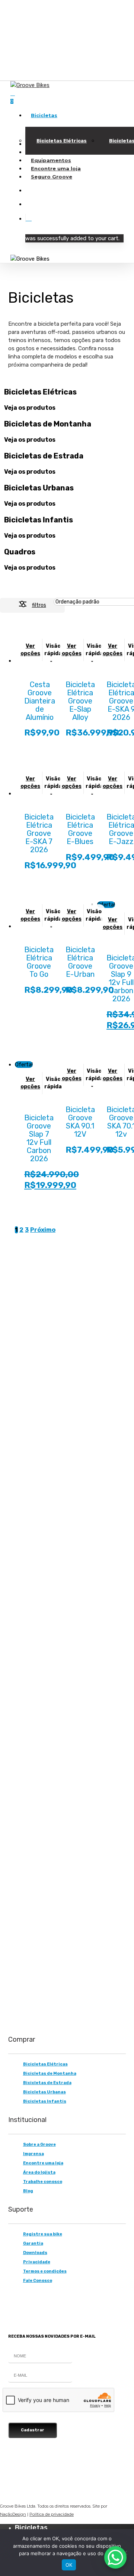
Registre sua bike (43, 2234)
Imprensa (33, 2154)
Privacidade (37, 2262)
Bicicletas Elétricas (45, 2064)
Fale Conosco (38, 2281)
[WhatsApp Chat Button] (115, 2557)
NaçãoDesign (13, 2514)
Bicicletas (31, 2528)
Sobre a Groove (39, 2144)
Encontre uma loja (43, 2163)
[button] (19, 1962)
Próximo (43, 1230)
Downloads (35, 2253)
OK (69, 2565)
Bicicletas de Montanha (50, 2073)
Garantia (33, 2243)
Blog (28, 2191)
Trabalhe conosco (43, 2182)
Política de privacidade (52, 2514)
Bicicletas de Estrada (47, 2083)
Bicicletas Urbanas (44, 2092)
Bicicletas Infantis (45, 2101)
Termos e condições (45, 2271)
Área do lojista (39, 2172)
